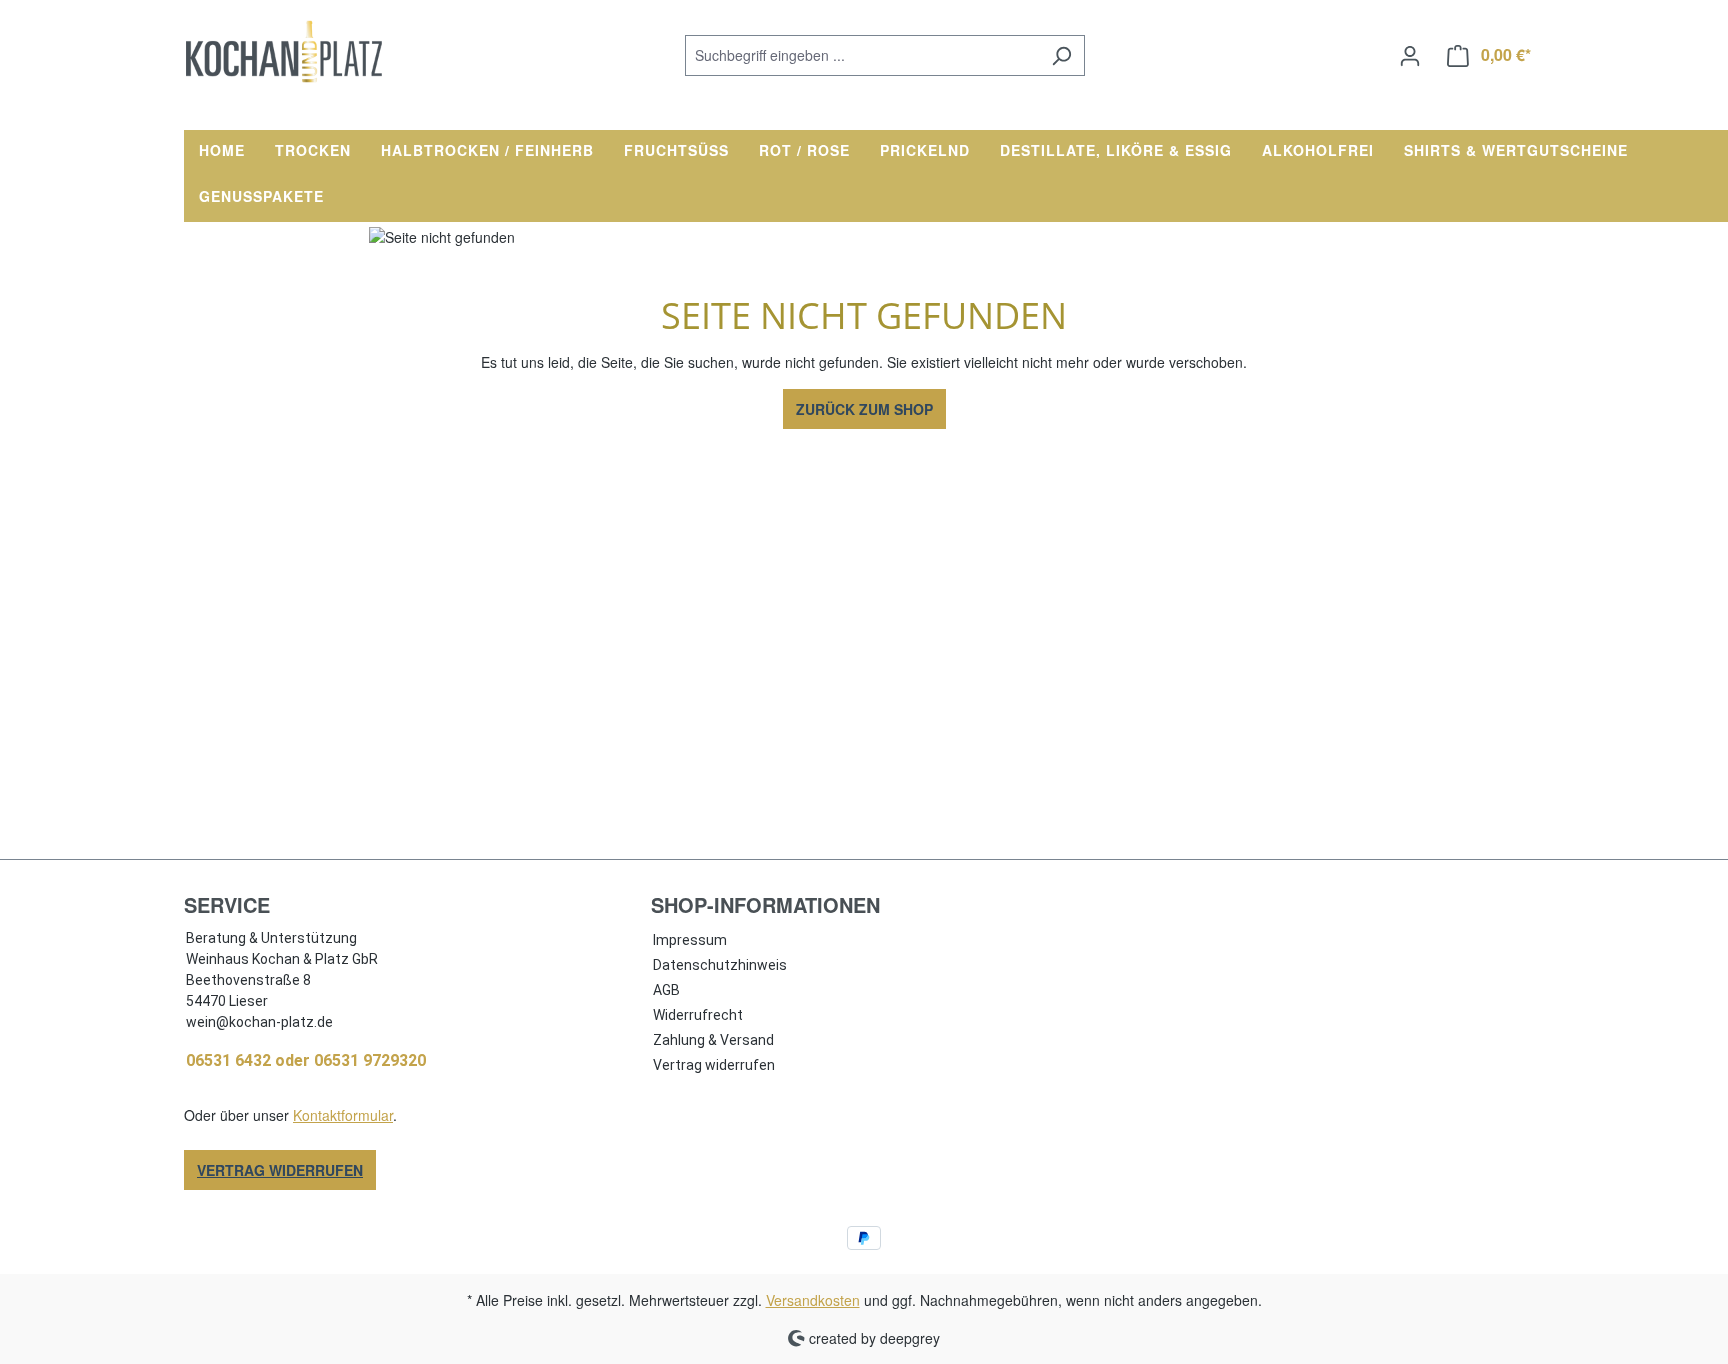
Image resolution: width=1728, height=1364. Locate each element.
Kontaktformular (343, 1115)
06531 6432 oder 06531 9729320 (306, 1060)
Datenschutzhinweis (720, 965)
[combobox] (862, 55)
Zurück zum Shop (864, 409)
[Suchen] (1061, 55)
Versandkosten (813, 1300)
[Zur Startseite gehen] (284, 51)
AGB (666, 990)
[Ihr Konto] (1410, 55)
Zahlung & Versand (713, 1040)
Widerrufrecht (698, 1015)
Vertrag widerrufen (280, 1170)
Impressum (690, 940)
